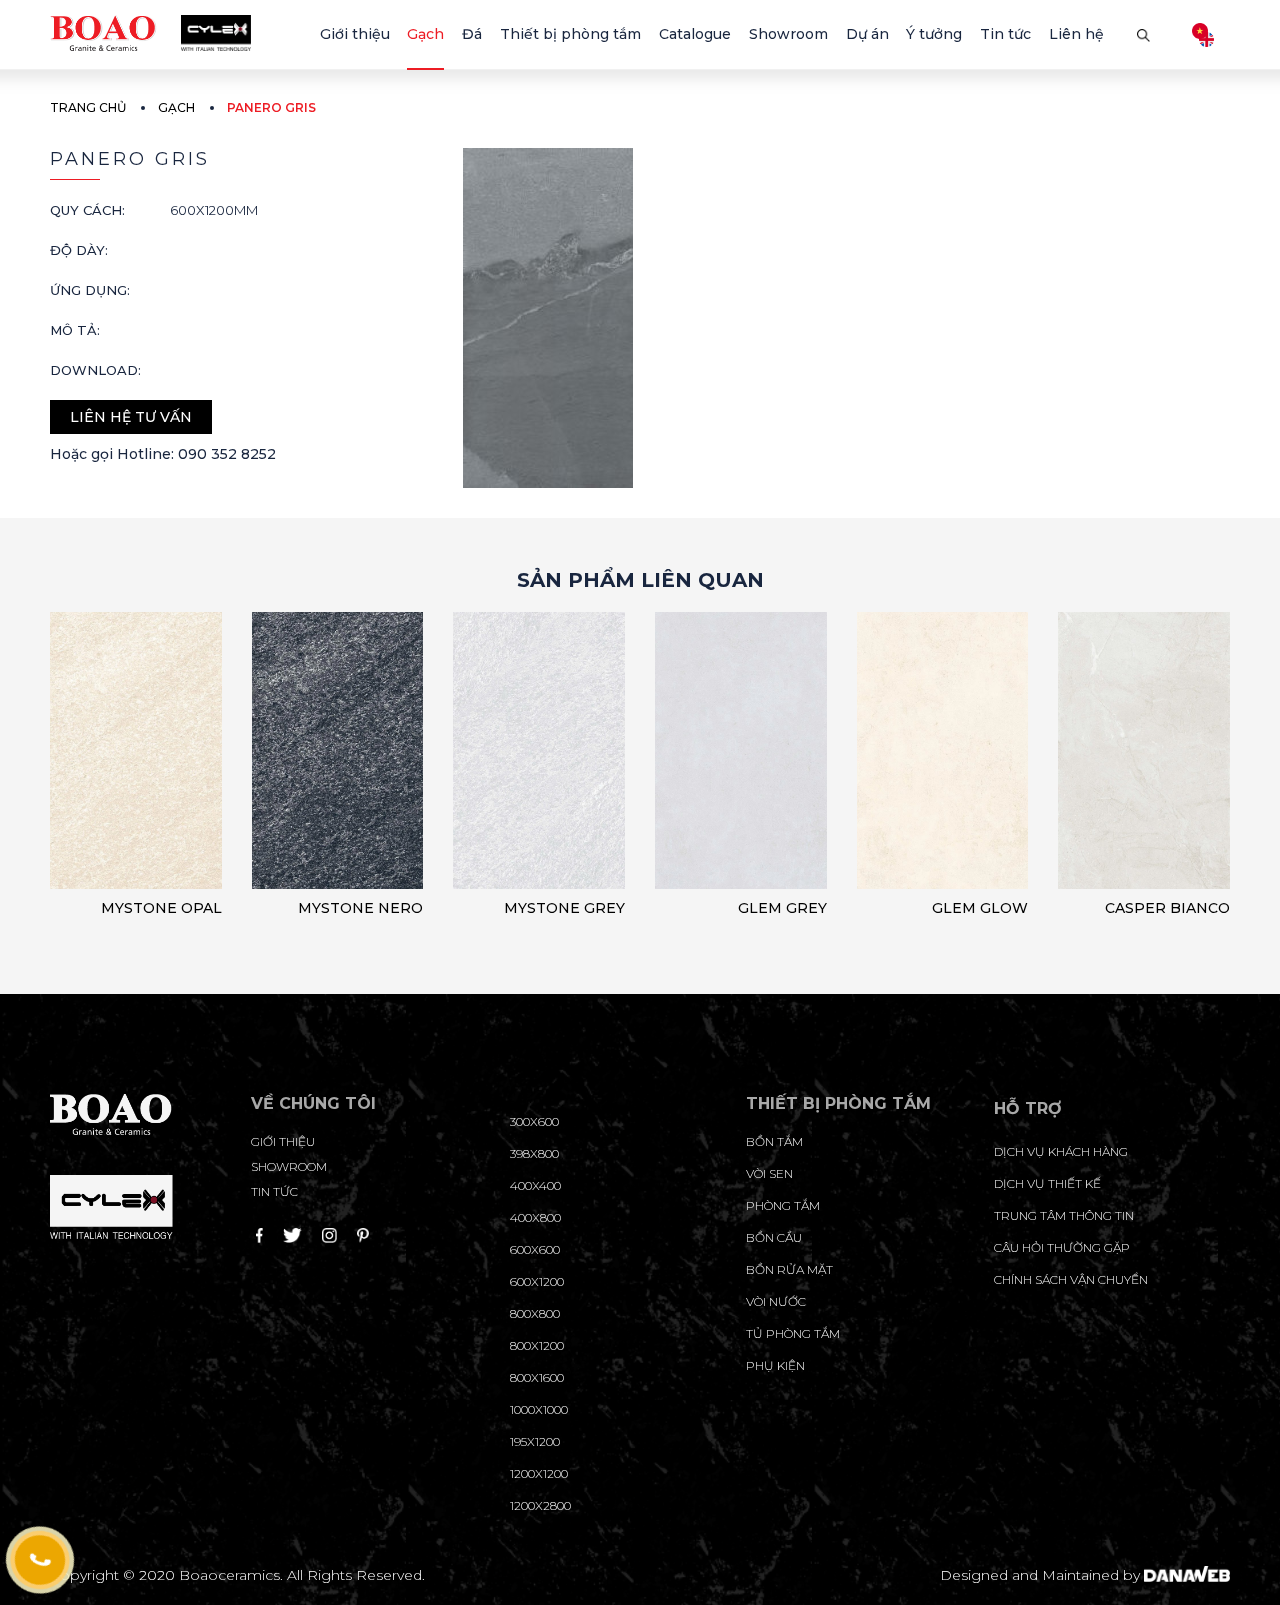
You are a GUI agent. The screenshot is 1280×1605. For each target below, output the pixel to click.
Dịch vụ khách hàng (1061, 1151)
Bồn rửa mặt (789, 1269)
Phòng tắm (783, 1205)
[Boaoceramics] (150, 32)
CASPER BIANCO (1167, 908)
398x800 (534, 1153)
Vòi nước (776, 1301)
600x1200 (537, 1281)
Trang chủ (88, 107)
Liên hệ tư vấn (131, 417)
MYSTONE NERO (360, 908)
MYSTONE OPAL (161, 908)
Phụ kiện (775, 1365)
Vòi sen (769, 1173)
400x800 (535, 1217)
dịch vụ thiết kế (1047, 1183)
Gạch (176, 107)
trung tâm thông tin (1064, 1215)
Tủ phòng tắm (793, 1333)
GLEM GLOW (980, 908)
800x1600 (537, 1377)
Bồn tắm (774, 1141)
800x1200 (537, 1345)
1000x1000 (539, 1409)
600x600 (535, 1249)
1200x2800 (540, 1505)
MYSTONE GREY (564, 908)
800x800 (535, 1313)
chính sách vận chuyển (1071, 1279)
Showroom (289, 1166)
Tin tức (274, 1191)
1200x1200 (539, 1473)
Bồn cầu (774, 1237)
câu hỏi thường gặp (1062, 1247)
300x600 (534, 1121)
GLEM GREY (782, 908)
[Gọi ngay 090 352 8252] (40, 1560)
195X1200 (535, 1441)
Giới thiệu (283, 1141)
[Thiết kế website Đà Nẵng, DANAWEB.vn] (1187, 1575)
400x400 (535, 1185)
